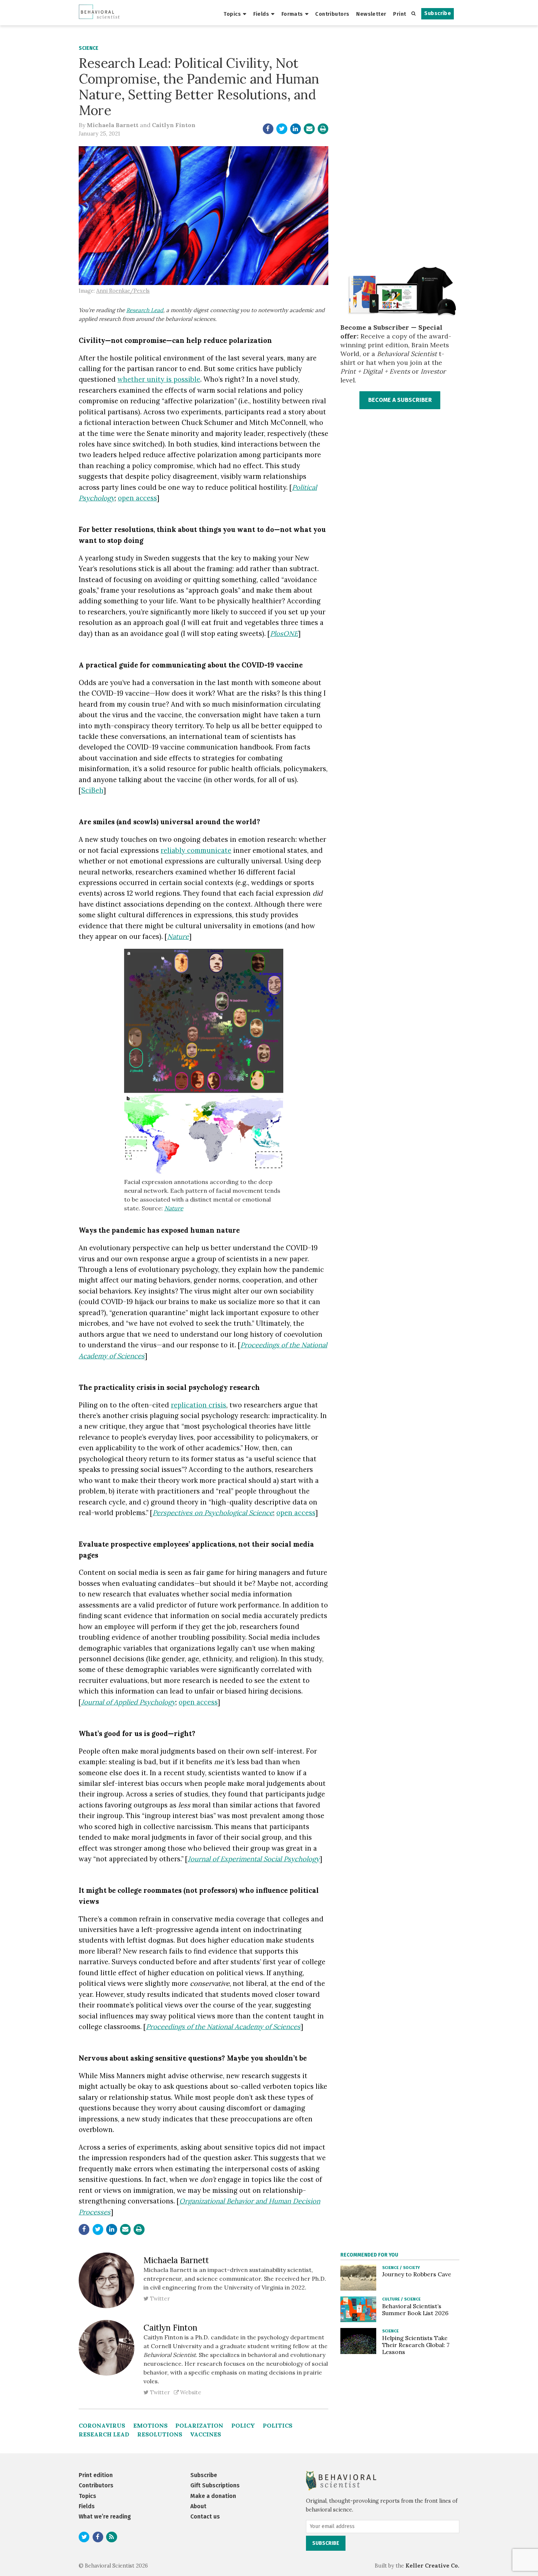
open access (137, 498)
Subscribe (438, 13)
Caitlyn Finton (174, 125)
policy (243, 2425)
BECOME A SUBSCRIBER (400, 400)
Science (89, 48)
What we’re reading (105, 2516)
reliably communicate (196, 850)
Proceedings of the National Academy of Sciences (223, 2027)
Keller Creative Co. (432, 2566)
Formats (292, 14)
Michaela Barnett (113, 125)
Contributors (332, 14)
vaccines (206, 2434)
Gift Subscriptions (215, 2485)
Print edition (96, 2475)
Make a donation (213, 2496)
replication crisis (199, 1405)
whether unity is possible (159, 379)
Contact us (205, 2516)
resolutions (160, 2434)
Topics (232, 14)
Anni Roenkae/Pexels (123, 291)
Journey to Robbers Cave (417, 2274)
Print (399, 14)
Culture (391, 2299)
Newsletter (371, 14)
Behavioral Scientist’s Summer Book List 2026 (415, 2309)
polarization (199, 2425)
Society (411, 2268)
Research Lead (145, 310)
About (198, 2506)
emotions (150, 2425)
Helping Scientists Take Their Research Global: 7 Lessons (416, 2345)
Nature (174, 1208)
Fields (261, 14)
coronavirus (102, 2425)
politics (278, 2425)
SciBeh (92, 790)
